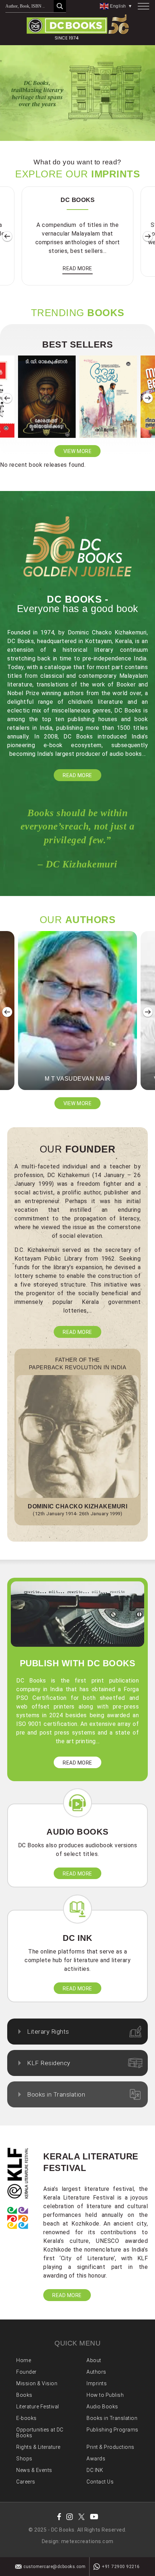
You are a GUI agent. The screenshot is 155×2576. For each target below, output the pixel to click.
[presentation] (7, 237)
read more (77, 268)
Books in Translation (56, 2094)
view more (78, 451)
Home (24, 2360)
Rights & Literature (38, 2447)
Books (24, 2395)
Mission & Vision (37, 2383)
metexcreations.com (87, 2541)
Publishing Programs (112, 2430)
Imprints (97, 2383)
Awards (96, 2459)
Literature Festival (38, 2407)
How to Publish (105, 2395)
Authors (96, 2372)
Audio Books (102, 2407)
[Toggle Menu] (143, 6)
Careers (26, 2482)
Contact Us (100, 2482)
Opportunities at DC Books (40, 2433)
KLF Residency (49, 2063)
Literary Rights (48, 2032)
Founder (26, 2372)
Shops (24, 2459)
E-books (26, 2418)
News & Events (34, 2470)
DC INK (95, 2470)
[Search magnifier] (60, 6)
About (94, 2360)
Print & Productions (110, 2447)
